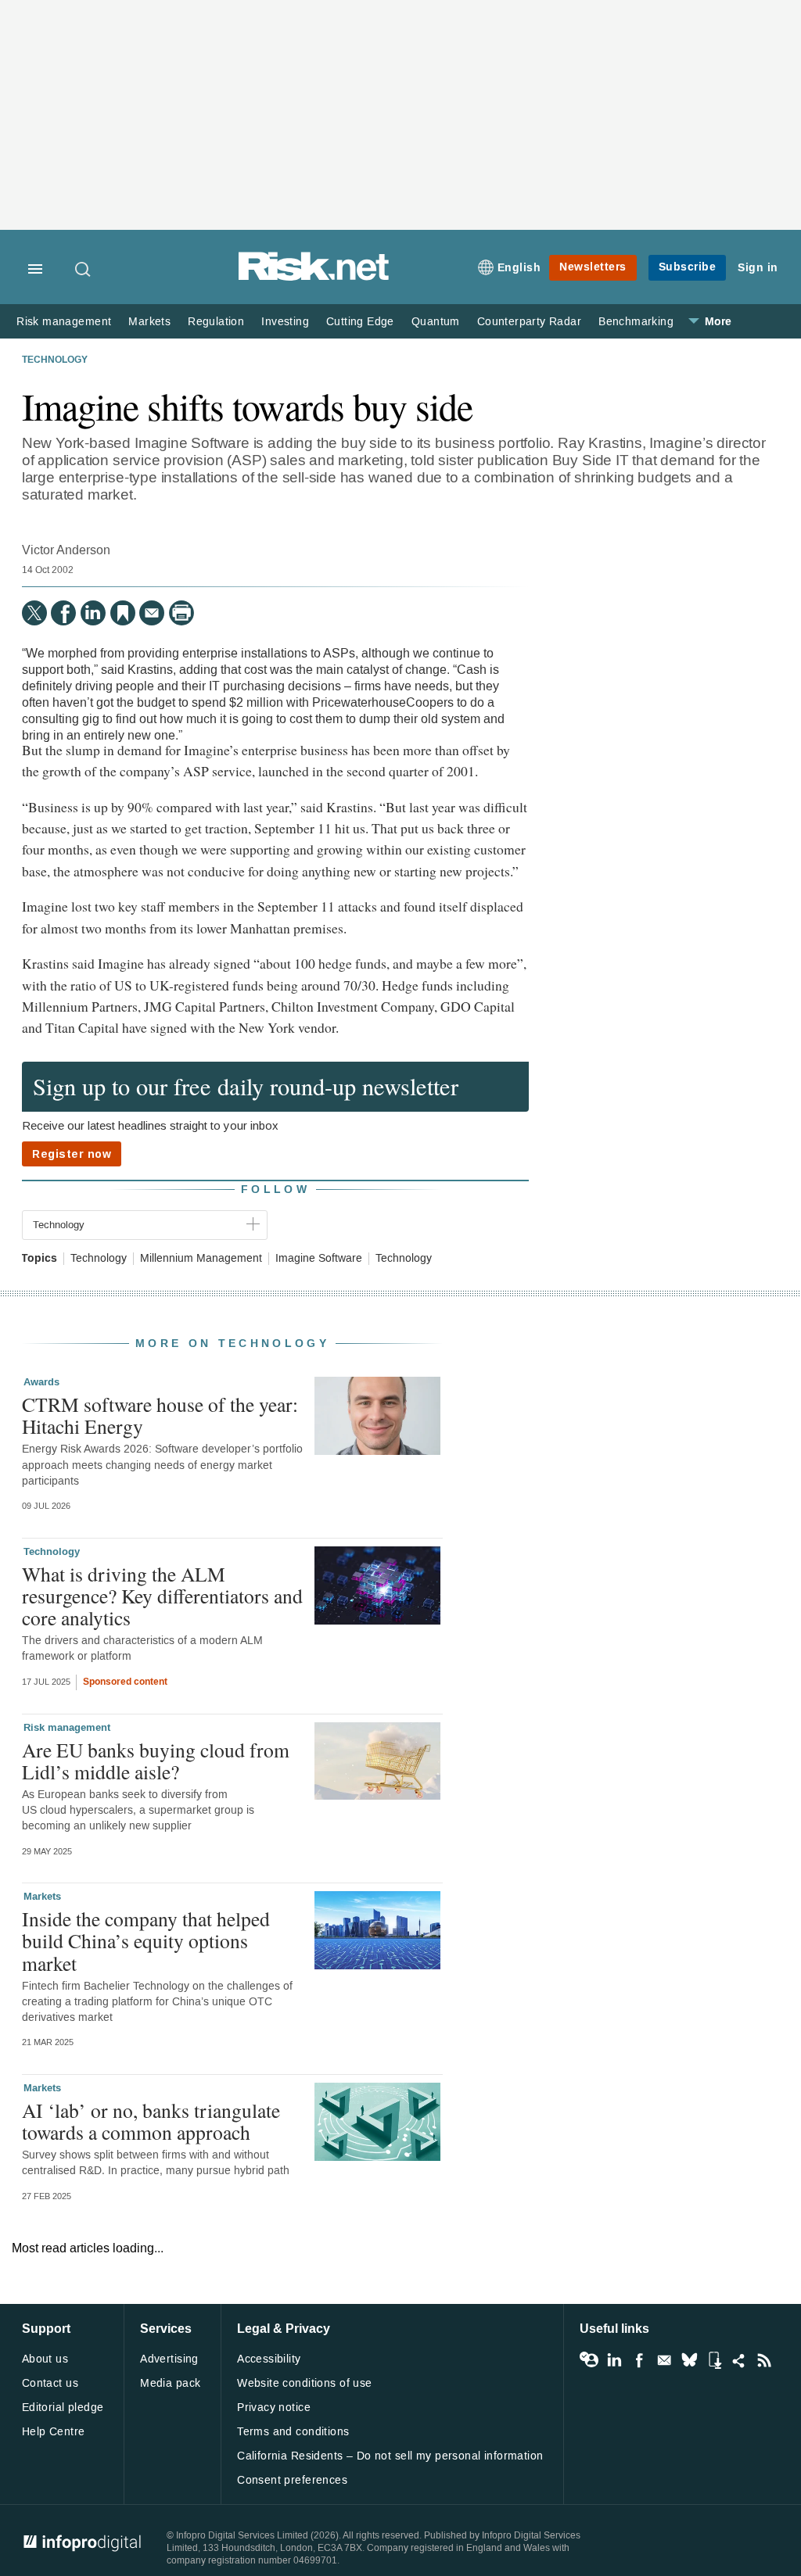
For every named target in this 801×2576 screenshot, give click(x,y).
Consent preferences (292, 2480)
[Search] (84, 269)
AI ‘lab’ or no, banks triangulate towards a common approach (151, 2121)
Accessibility (269, 2359)
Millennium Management (201, 1259)
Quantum (436, 322)
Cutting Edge (360, 322)
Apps (714, 2360)
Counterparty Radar (529, 322)
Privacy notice (274, 2408)
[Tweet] (34, 613)
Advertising (169, 2359)
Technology (55, 360)
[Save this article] (123, 613)
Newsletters (593, 267)
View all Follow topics (589, 2360)
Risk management (64, 322)
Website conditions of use (305, 2383)
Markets (149, 322)
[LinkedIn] (93, 613)
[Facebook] (63, 613)
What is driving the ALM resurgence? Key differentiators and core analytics (162, 1596)
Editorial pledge (63, 2408)
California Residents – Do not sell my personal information (390, 2456)
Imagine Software (319, 1259)
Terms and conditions (293, 2432)
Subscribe (688, 267)
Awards (41, 1382)
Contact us (50, 2383)
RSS (764, 2360)
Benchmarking (636, 322)
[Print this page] (181, 613)
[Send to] (152, 613)
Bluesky (689, 2360)
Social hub (739, 2360)
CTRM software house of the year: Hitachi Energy (160, 1415)
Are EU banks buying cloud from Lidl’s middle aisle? (156, 1761)
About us (45, 2359)
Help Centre (54, 2432)
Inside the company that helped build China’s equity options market (146, 1940)
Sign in (758, 268)
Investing (285, 322)
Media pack (170, 2383)
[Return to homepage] (314, 278)
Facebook (639, 2360)
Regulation (216, 322)
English (519, 268)
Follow (275, 1189)
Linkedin (614, 2360)
